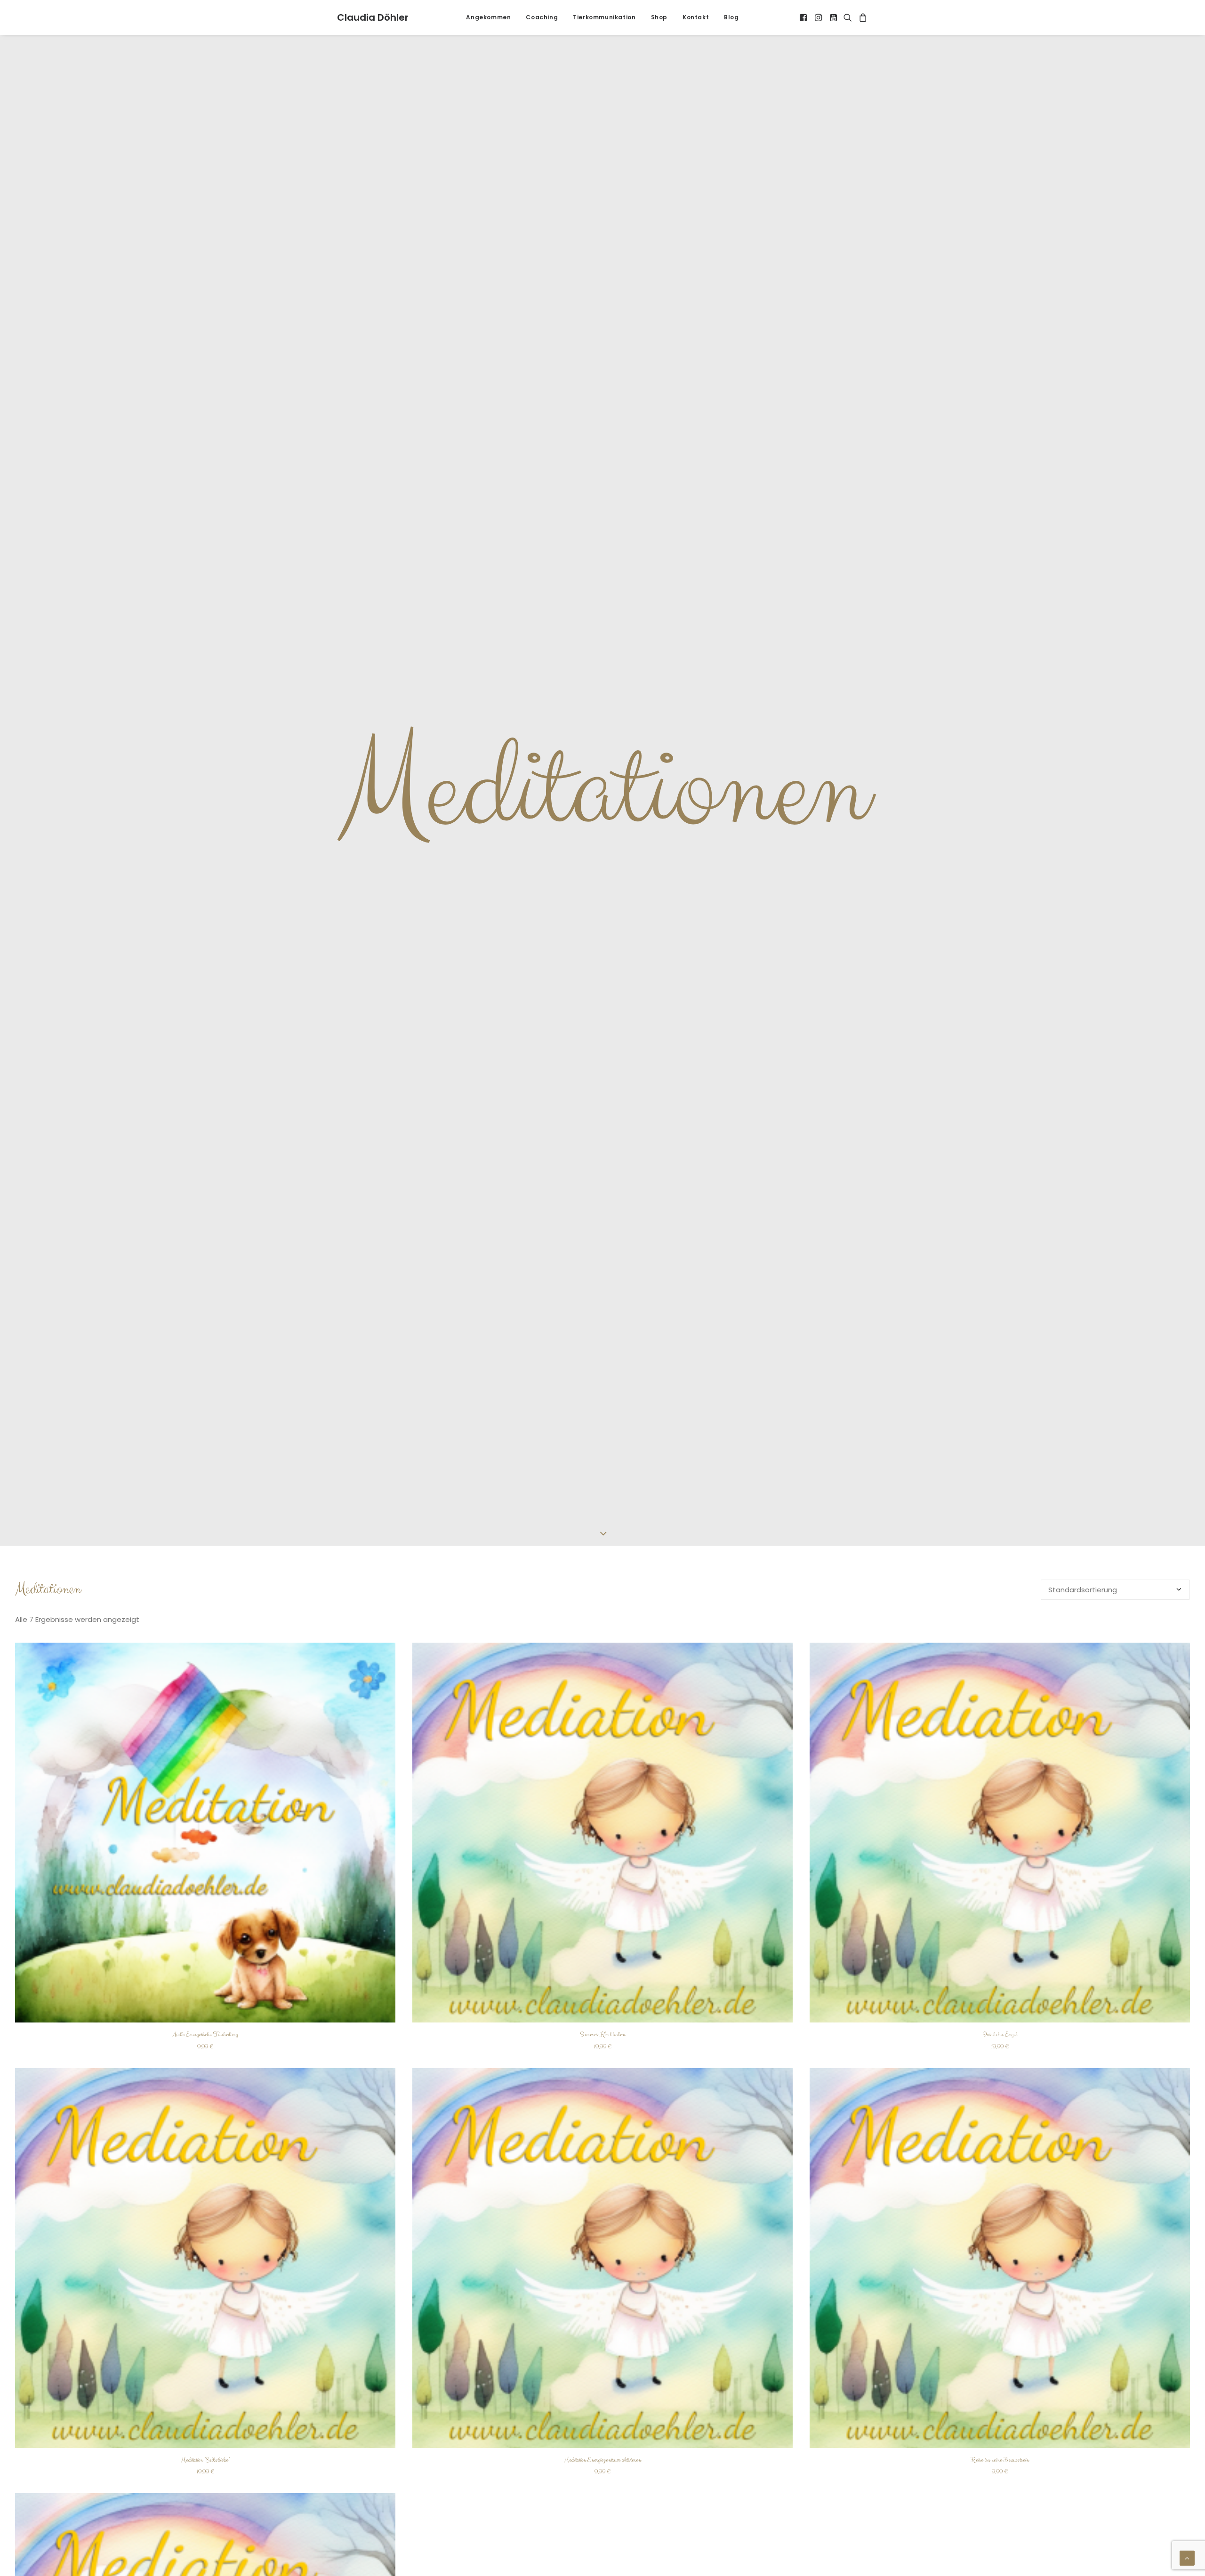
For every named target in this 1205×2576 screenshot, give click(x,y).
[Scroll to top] (1187, 2557)
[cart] (862, 17)
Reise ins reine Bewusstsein (1000, 2460)
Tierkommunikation (604, 17)
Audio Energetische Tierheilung (205, 2034)
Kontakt (696, 17)
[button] (804, 17)
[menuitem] (488, 17)
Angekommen (488, 17)
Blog (731, 17)
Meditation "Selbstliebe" (205, 2460)
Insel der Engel (1000, 2034)
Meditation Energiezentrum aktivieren (603, 2460)
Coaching (542, 17)
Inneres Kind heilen (603, 2034)
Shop (659, 17)
